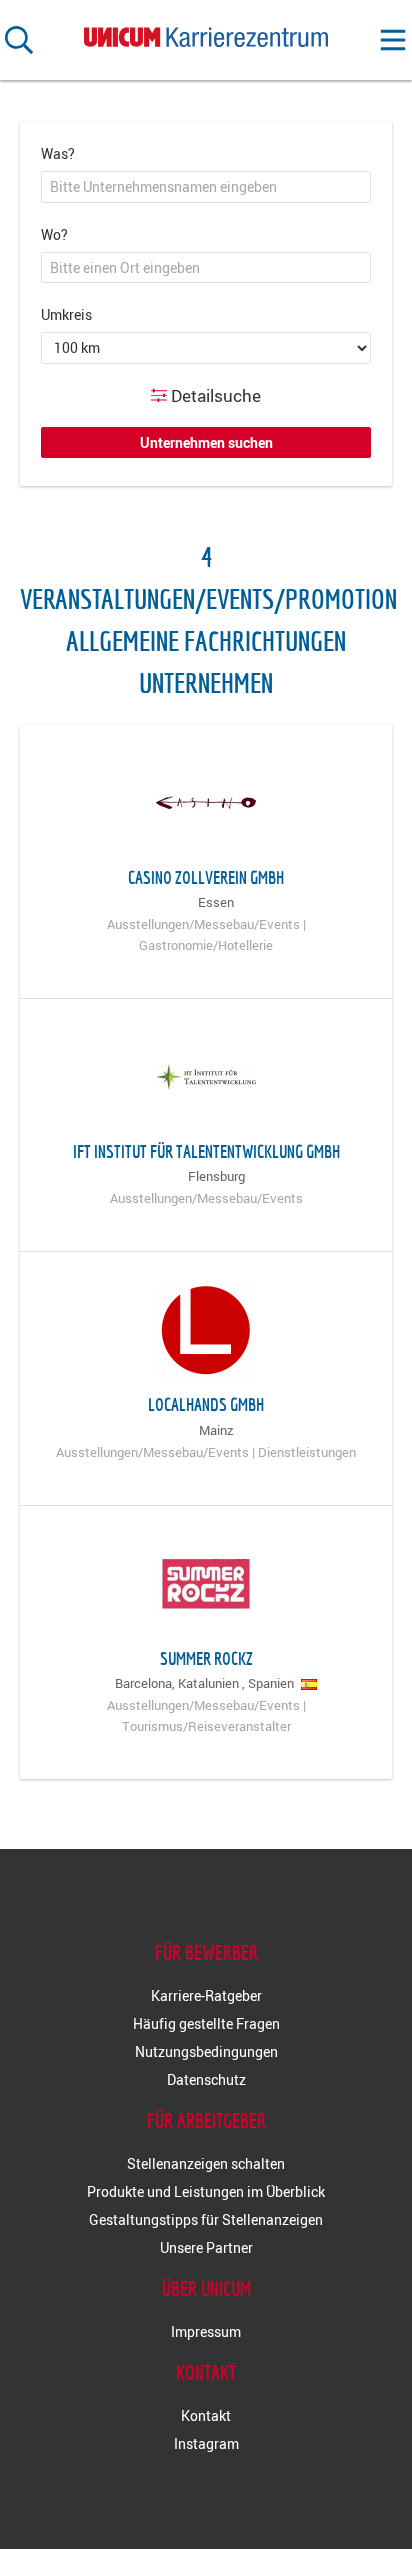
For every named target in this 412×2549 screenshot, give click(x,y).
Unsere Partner (206, 2247)
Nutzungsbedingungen (206, 2051)
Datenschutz (206, 2079)
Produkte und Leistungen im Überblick (206, 2191)
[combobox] (206, 187)
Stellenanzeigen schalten (206, 2163)
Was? (58, 153)
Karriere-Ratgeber (206, 1995)
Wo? (54, 234)
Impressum (206, 2331)
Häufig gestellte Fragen (206, 2023)
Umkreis (66, 314)
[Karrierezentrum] (206, 32)
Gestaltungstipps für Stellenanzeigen (206, 2219)
